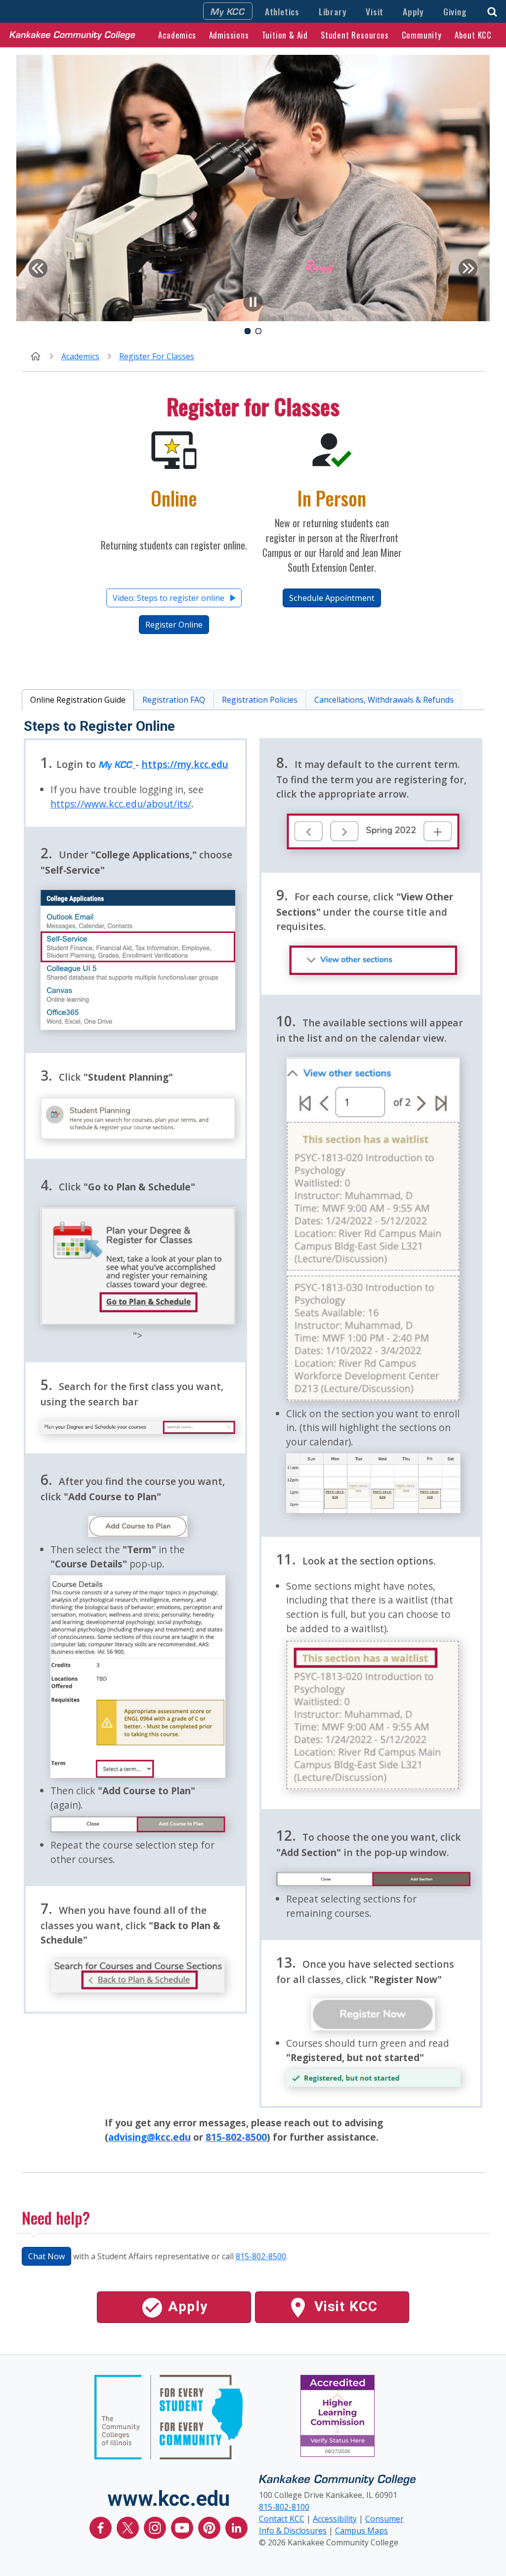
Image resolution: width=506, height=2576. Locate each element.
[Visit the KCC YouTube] (183, 2527)
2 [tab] (258, 329)
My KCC (228, 11)
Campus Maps (361, 2531)
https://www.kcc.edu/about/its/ (121, 804)
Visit (375, 11)
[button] (492, 11)
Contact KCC (282, 2519)
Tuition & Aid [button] (285, 35)
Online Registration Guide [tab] (78, 700)
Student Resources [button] (355, 35)
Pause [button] (253, 302)
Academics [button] (177, 35)
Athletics (282, 11)
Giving (455, 11)
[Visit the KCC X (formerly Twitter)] (129, 2527)
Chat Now (46, 2256)
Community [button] (422, 35)
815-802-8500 (236, 2137)
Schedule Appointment (332, 598)
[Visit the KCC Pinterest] (210, 2527)
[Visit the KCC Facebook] (102, 2527)
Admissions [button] (229, 35)
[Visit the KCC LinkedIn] (236, 2527)
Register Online (174, 625)
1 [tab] (248, 329)
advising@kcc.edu (149, 2137)
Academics (80, 356)
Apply (413, 11)
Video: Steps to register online (169, 598)
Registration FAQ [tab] (174, 700)
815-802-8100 (284, 2507)
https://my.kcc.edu (185, 764)
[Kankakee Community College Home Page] (72, 35)
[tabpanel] (253, 188)
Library (333, 11)
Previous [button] (38, 268)
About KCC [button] (473, 35)
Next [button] (468, 268)
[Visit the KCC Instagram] (156, 2527)
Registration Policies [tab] (260, 700)
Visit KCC (344, 2306)
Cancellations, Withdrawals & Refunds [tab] (384, 700)
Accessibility (335, 2519)
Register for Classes (157, 356)
